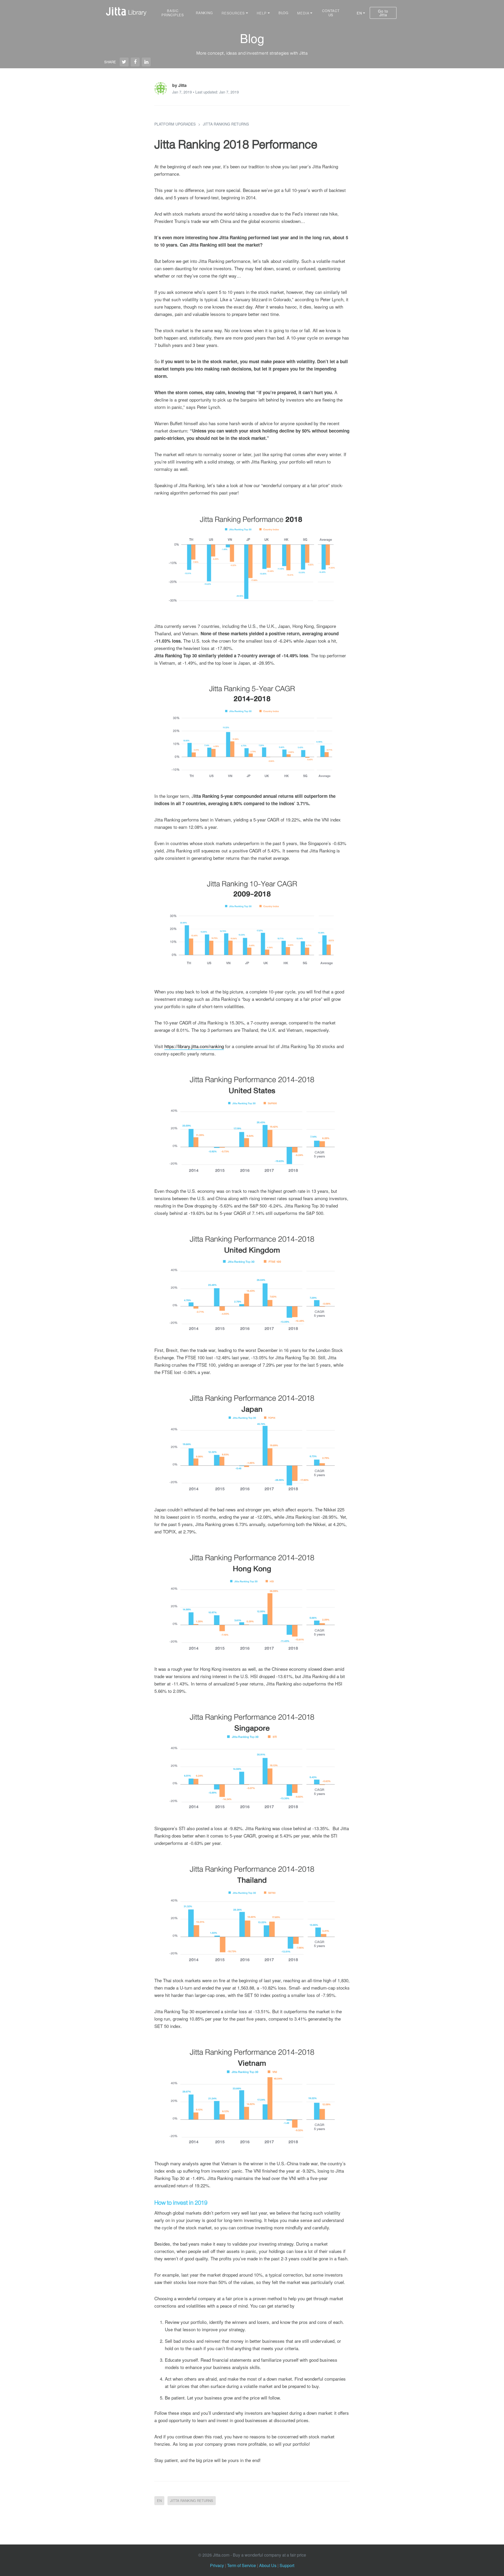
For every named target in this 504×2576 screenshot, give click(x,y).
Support (287, 2565)
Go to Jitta (383, 13)
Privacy (217, 2565)
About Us (268, 2565)
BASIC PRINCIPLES (173, 13)
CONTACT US (331, 13)
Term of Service (241, 2565)
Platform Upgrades (175, 124)
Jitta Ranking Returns (226, 124)
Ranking (204, 13)
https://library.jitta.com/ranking (194, 1046)
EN (159, 2500)
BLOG (283, 13)
